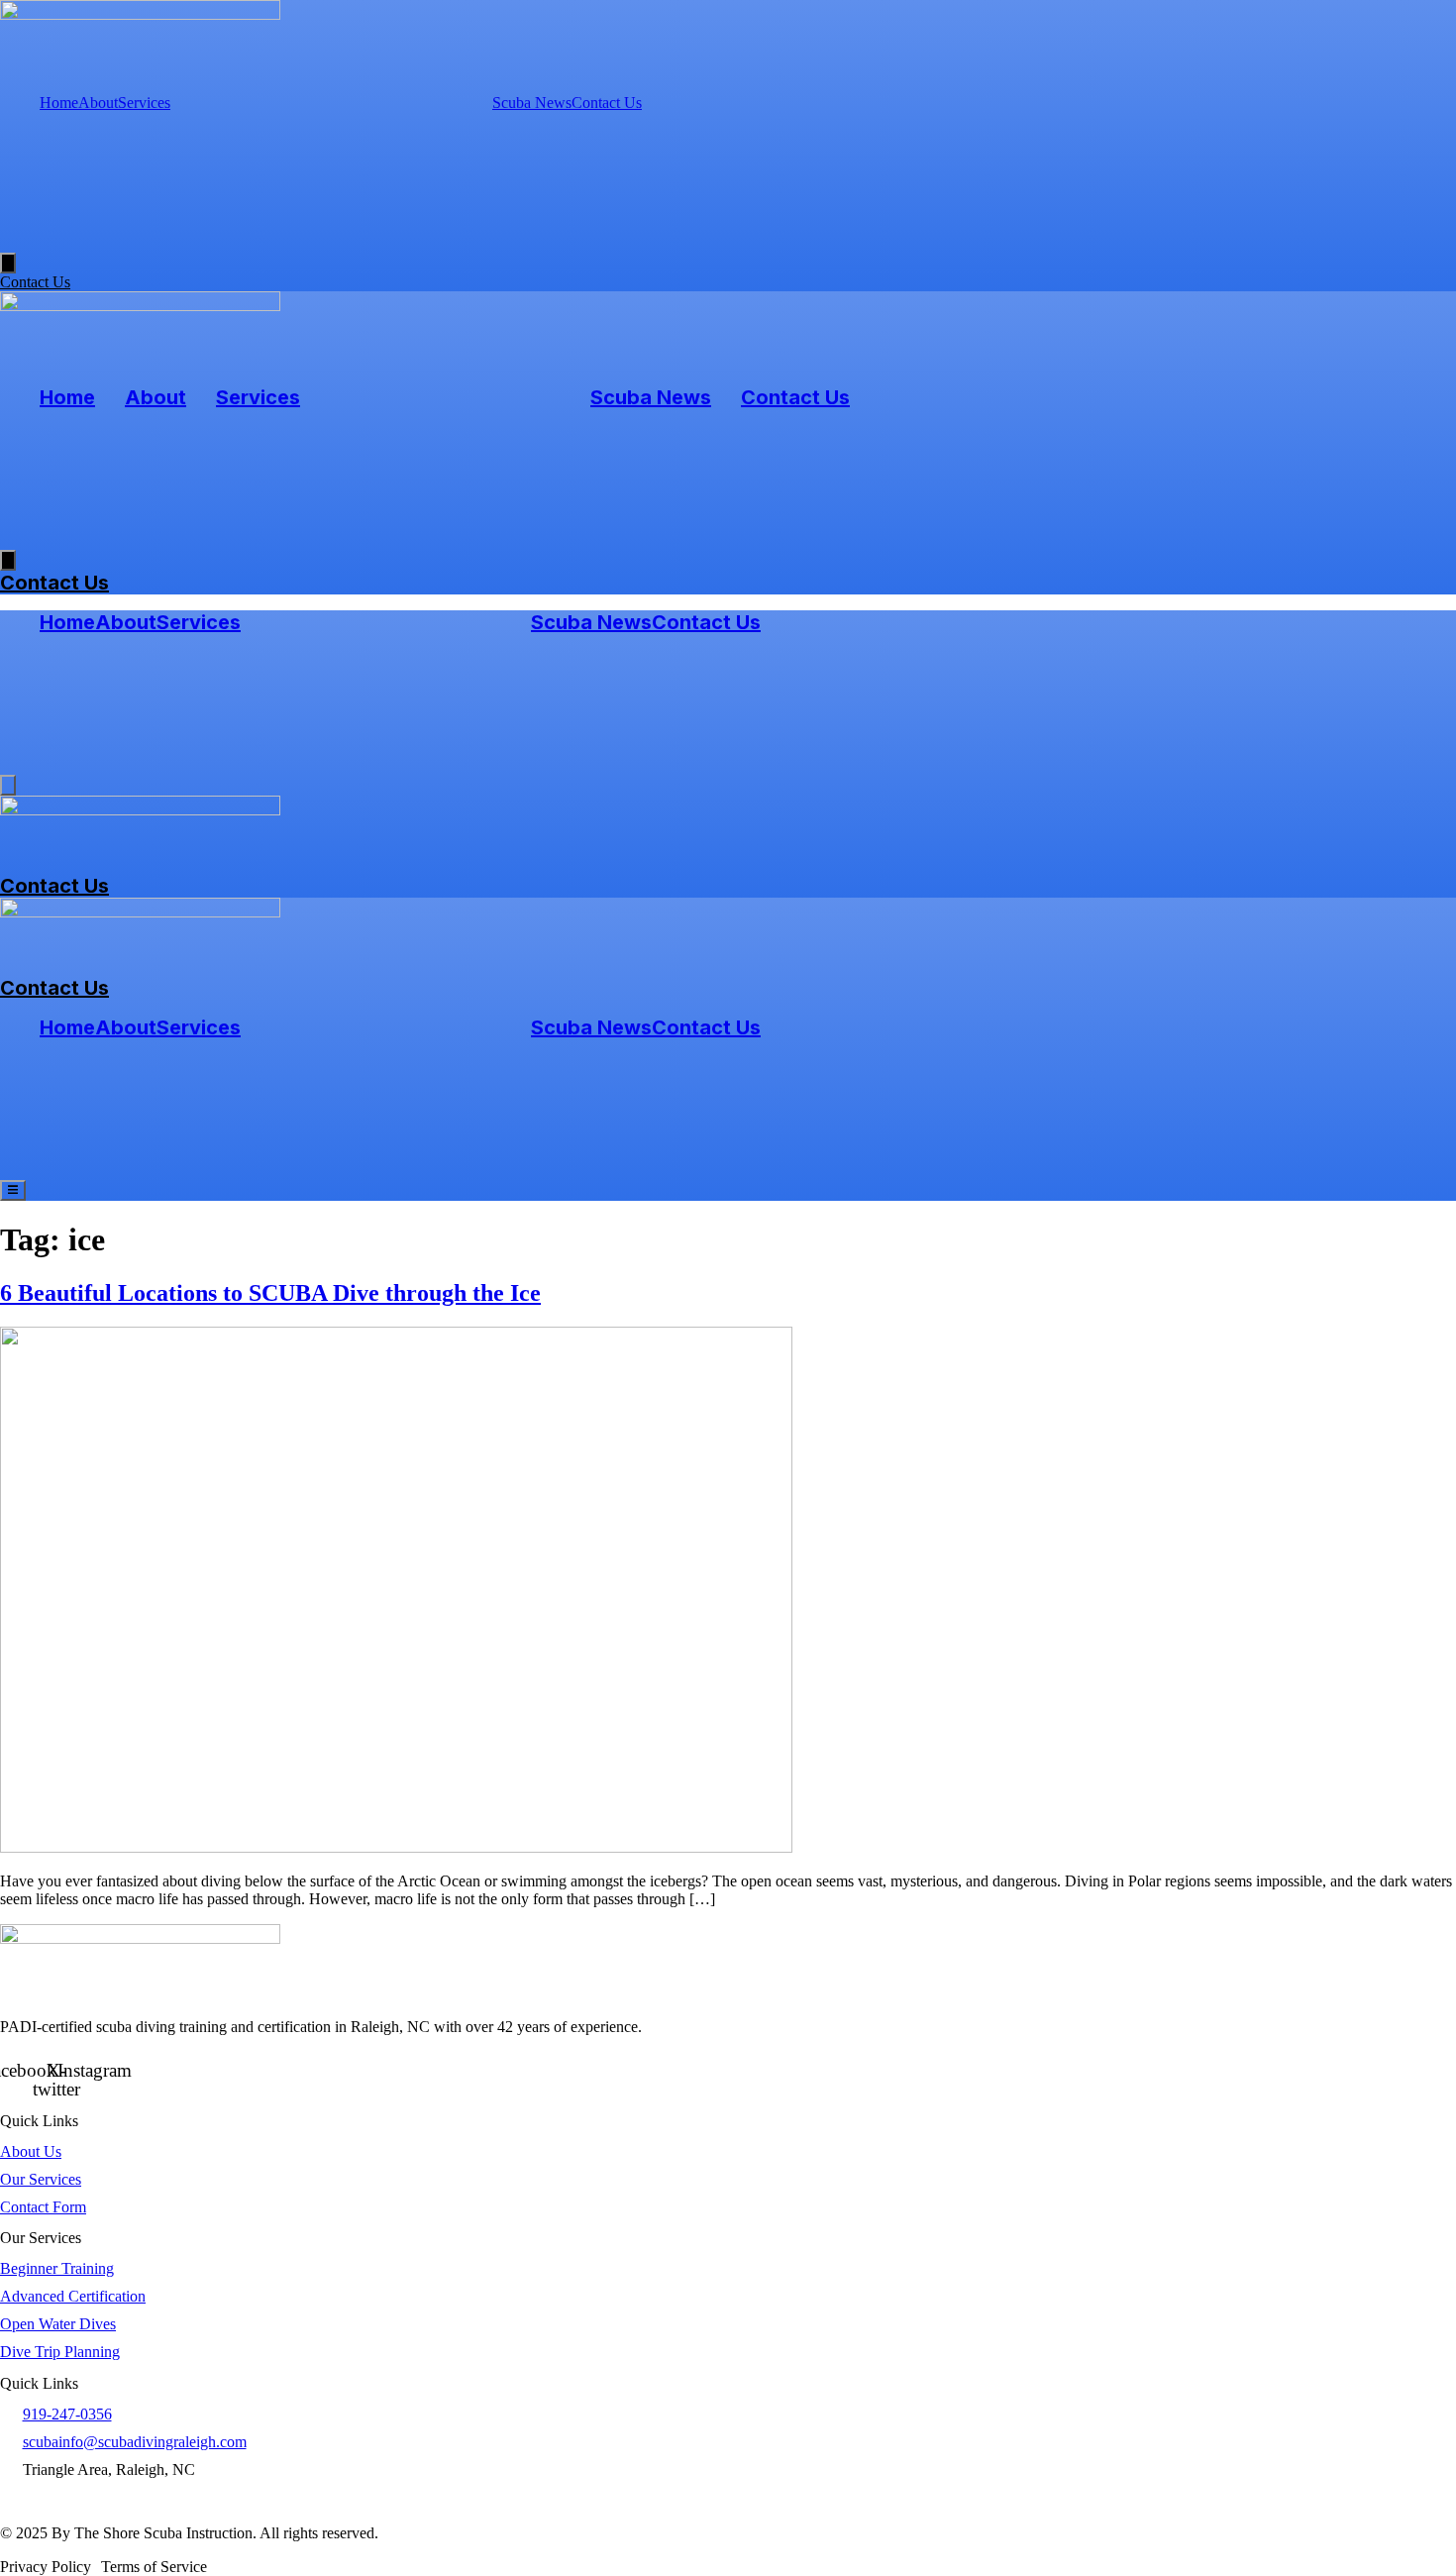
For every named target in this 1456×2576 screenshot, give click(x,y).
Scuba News (532, 103)
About (98, 103)
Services (144, 103)
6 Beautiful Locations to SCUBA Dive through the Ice (270, 1293)
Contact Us (607, 103)
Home (59, 103)
